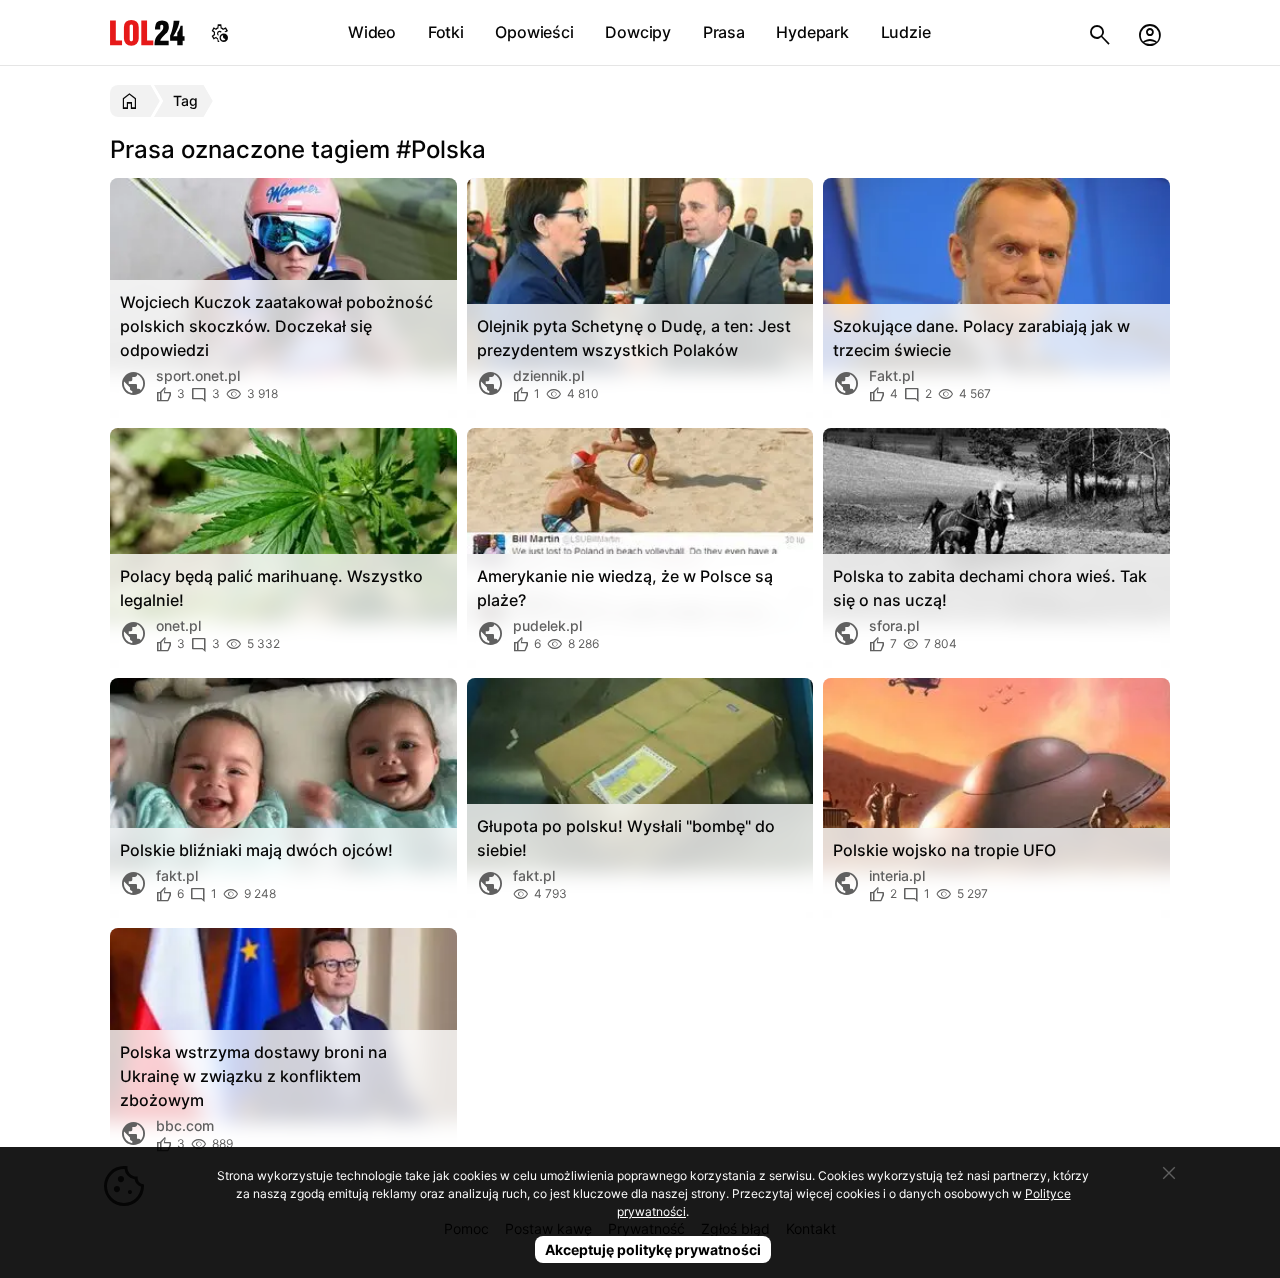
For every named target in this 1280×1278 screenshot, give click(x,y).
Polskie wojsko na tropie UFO (944, 850)
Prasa (724, 32)
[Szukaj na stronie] (1100, 32)
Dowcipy (638, 32)
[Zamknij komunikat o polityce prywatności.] (1169, 1173)
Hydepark (812, 32)
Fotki (446, 32)
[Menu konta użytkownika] (1150, 32)
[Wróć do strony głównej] (132, 101)
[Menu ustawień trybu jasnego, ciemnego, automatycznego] (220, 32)
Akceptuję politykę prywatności (653, 1249)
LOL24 (147, 32)
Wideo (372, 32)
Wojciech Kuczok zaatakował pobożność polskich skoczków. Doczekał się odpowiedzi (276, 326)
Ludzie (906, 32)
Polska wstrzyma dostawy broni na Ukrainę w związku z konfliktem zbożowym (253, 1076)
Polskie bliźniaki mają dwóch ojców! (256, 850)
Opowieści (534, 32)
